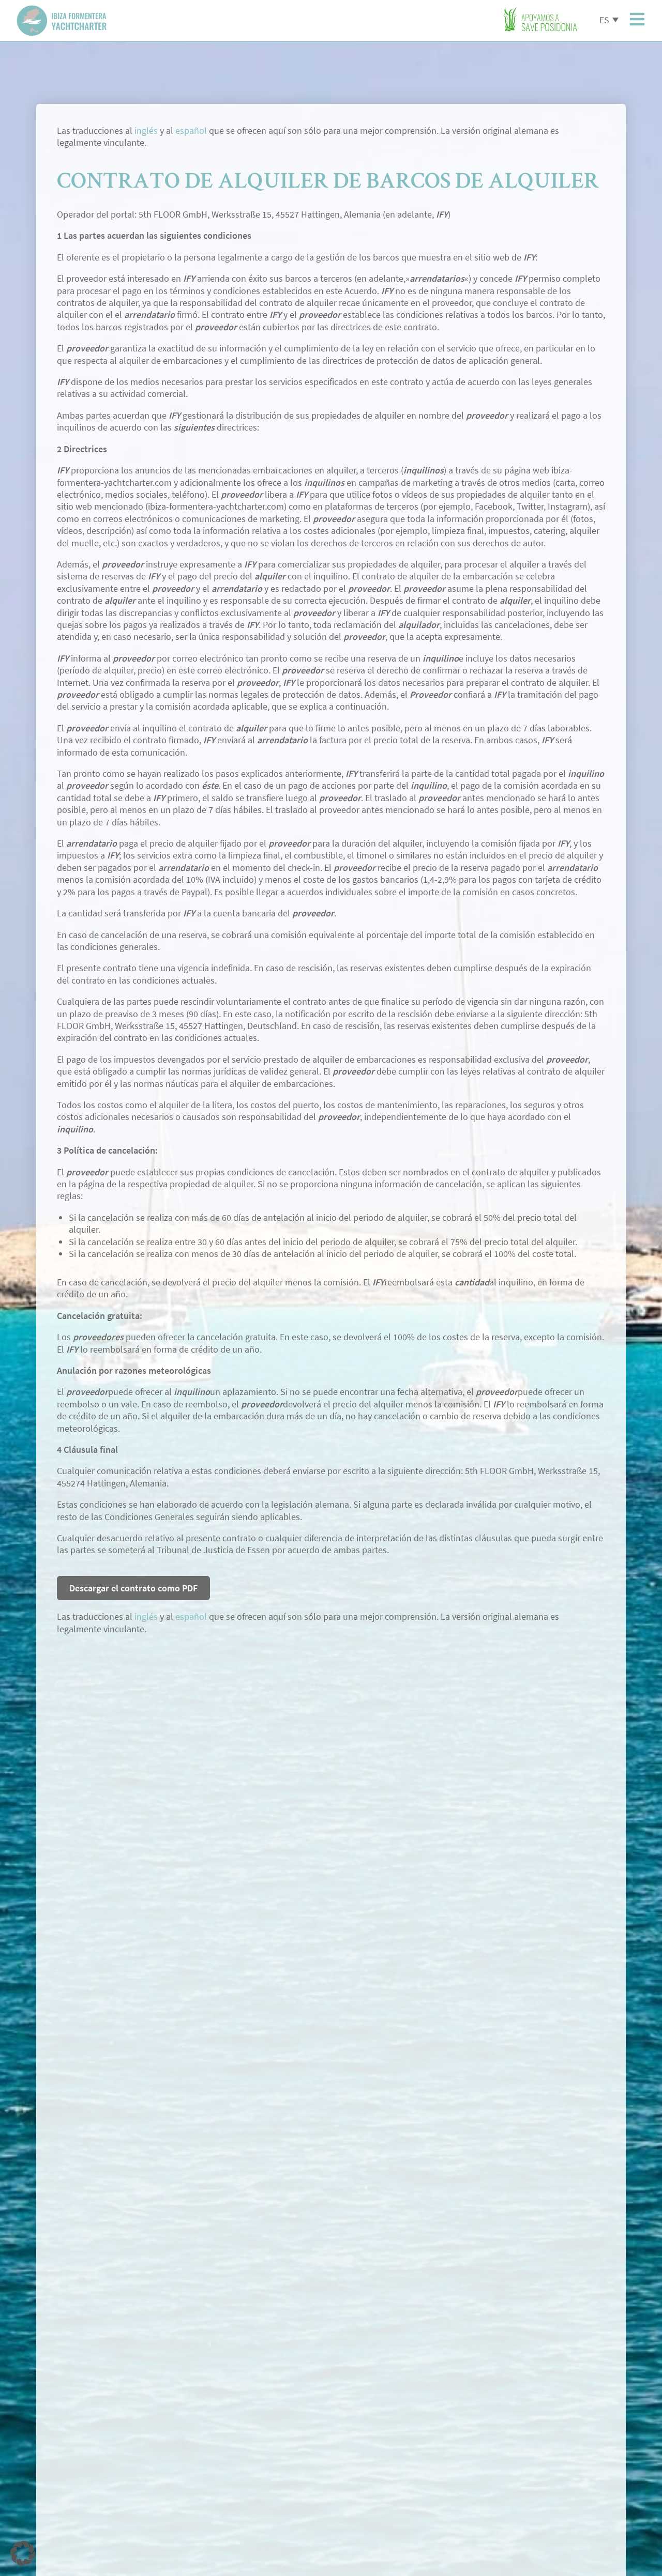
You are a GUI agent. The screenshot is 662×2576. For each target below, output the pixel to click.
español (191, 131)
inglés (146, 131)
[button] (23, 2553)
